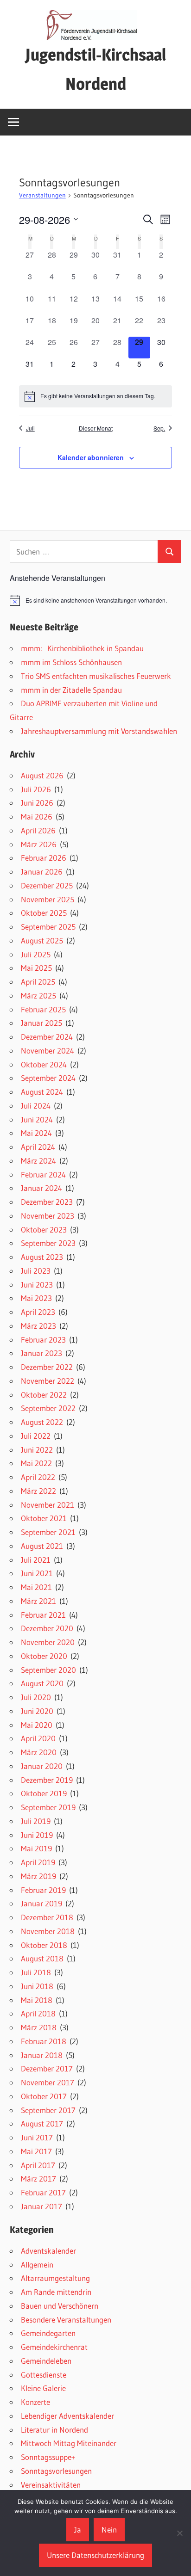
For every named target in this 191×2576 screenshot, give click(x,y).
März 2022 (38, 1491)
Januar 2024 (41, 1188)
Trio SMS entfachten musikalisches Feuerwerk (96, 676)
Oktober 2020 (44, 1656)
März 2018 (39, 2027)
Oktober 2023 (44, 1229)
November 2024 (48, 1051)
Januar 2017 (41, 2206)
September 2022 (48, 1408)
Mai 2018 (37, 2000)
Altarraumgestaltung (55, 2278)
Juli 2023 (36, 1271)
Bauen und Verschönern (60, 2306)
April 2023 (38, 1312)
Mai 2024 (36, 1133)
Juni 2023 (37, 1285)
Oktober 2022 (44, 1395)
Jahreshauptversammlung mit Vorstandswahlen (99, 731)
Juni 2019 (37, 1835)
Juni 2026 (37, 803)
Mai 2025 (36, 968)
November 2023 (48, 1216)
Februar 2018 (44, 2041)
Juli (30, 428)
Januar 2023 (41, 1353)
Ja (78, 2530)
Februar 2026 (44, 858)
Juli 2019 (36, 1821)
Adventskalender (48, 2251)
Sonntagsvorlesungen (56, 2471)
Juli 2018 (36, 1972)
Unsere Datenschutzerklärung (95, 2555)
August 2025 (42, 940)
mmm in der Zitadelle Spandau (71, 690)
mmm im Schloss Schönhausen (71, 662)
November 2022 (48, 1381)
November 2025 (48, 899)
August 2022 (42, 1422)
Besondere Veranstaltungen (66, 2320)
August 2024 (42, 1092)
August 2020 (42, 1683)
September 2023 (48, 1243)
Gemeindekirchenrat (54, 2347)
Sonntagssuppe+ (48, 2457)
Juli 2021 (36, 1560)
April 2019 (38, 1862)
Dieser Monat (96, 428)
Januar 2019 (41, 1903)
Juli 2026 (36, 789)
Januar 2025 (41, 1023)
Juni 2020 (37, 1711)
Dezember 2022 (47, 1367)
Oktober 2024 (44, 1064)
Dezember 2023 (47, 1202)
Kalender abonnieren (91, 457)
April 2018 (38, 2013)
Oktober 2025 (44, 913)
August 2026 (42, 775)
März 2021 (38, 1601)
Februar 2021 (43, 1615)
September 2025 (48, 927)
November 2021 (48, 1505)
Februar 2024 (43, 1174)
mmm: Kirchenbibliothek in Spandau (82, 648)
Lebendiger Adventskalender (67, 2416)
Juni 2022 (37, 1450)
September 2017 (48, 2110)
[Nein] (179, 2533)
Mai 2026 (37, 817)
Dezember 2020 (47, 1628)
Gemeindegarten (48, 2333)
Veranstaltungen (42, 195)
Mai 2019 (36, 1848)
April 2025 (38, 982)
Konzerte (35, 2402)
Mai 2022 (36, 1463)
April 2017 (38, 2165)
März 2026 (39, 844)
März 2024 (38, 1161)
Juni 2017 (37, 2137)
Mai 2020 (37, 1725)
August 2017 (42, 2123)
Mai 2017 (36, 2151)
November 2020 (48, 1642)
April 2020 (38, 1738)
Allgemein (37, 2265)
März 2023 (38, 1326)
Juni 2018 (37, 1986)
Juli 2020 (36, 1697)
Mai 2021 (36, 1587)
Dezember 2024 (47, 1037)
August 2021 (42, 1546)
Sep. (159, 428)
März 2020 (39, 1752)
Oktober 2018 (44, 1945)
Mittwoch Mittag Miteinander (69, 2443)
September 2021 (48, 1532)
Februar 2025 (43, 1009)
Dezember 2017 (47, 2068)
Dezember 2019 (47, 1780)
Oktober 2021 (44, 1518)
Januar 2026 (42, 872)
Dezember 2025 (47, 885)
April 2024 (38, 1147)
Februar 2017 (43, 2192)
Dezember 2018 (47, 1917)
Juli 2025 (36, 954)
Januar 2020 (42, 1766)
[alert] (96, 396)
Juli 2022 (36, 1436)
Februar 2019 (43, 1890)
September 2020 (48, 1670)
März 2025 (38, 995)
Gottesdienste (44, 2375)
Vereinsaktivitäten (51, 2485)
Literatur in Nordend (54, 2430)
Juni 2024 (37, 1119)
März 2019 (38, 1876)
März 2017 (38, 2179)
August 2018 (42, 1958)
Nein (109, 2530)
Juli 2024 (36, 1106)
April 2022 (38, 1477)
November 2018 (48, 1931)
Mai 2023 (36, 1298)
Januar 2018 (42, 2055)
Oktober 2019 (44, 1793)
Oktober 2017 (44, 2096)
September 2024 (48, 1078)
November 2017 (48, 2082)
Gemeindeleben (46, 2361)
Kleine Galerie (43, 2388)
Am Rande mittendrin (56, 2292)
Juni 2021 (37, 1573)
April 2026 (38, 830)
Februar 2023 (43, 1340)
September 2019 (48, 1807)
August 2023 (42, 1257)
